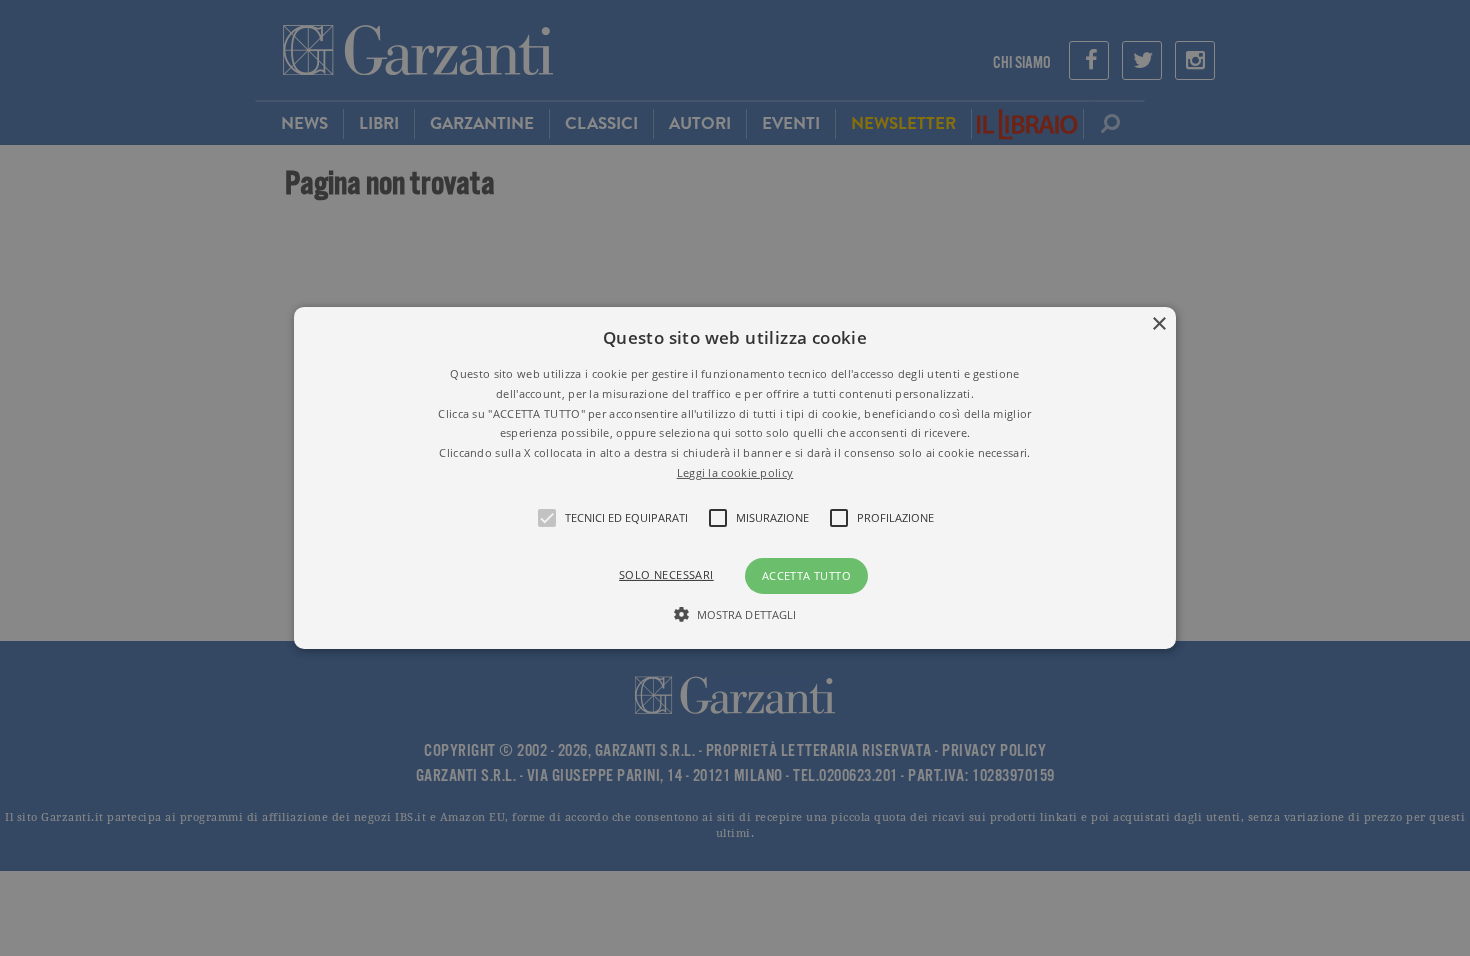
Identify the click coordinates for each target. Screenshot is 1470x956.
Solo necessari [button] (666, 574)
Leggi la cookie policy (735, 472)
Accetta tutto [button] (806, 575)
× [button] (1158, 324)
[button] (735, 478)
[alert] (735, 478)
